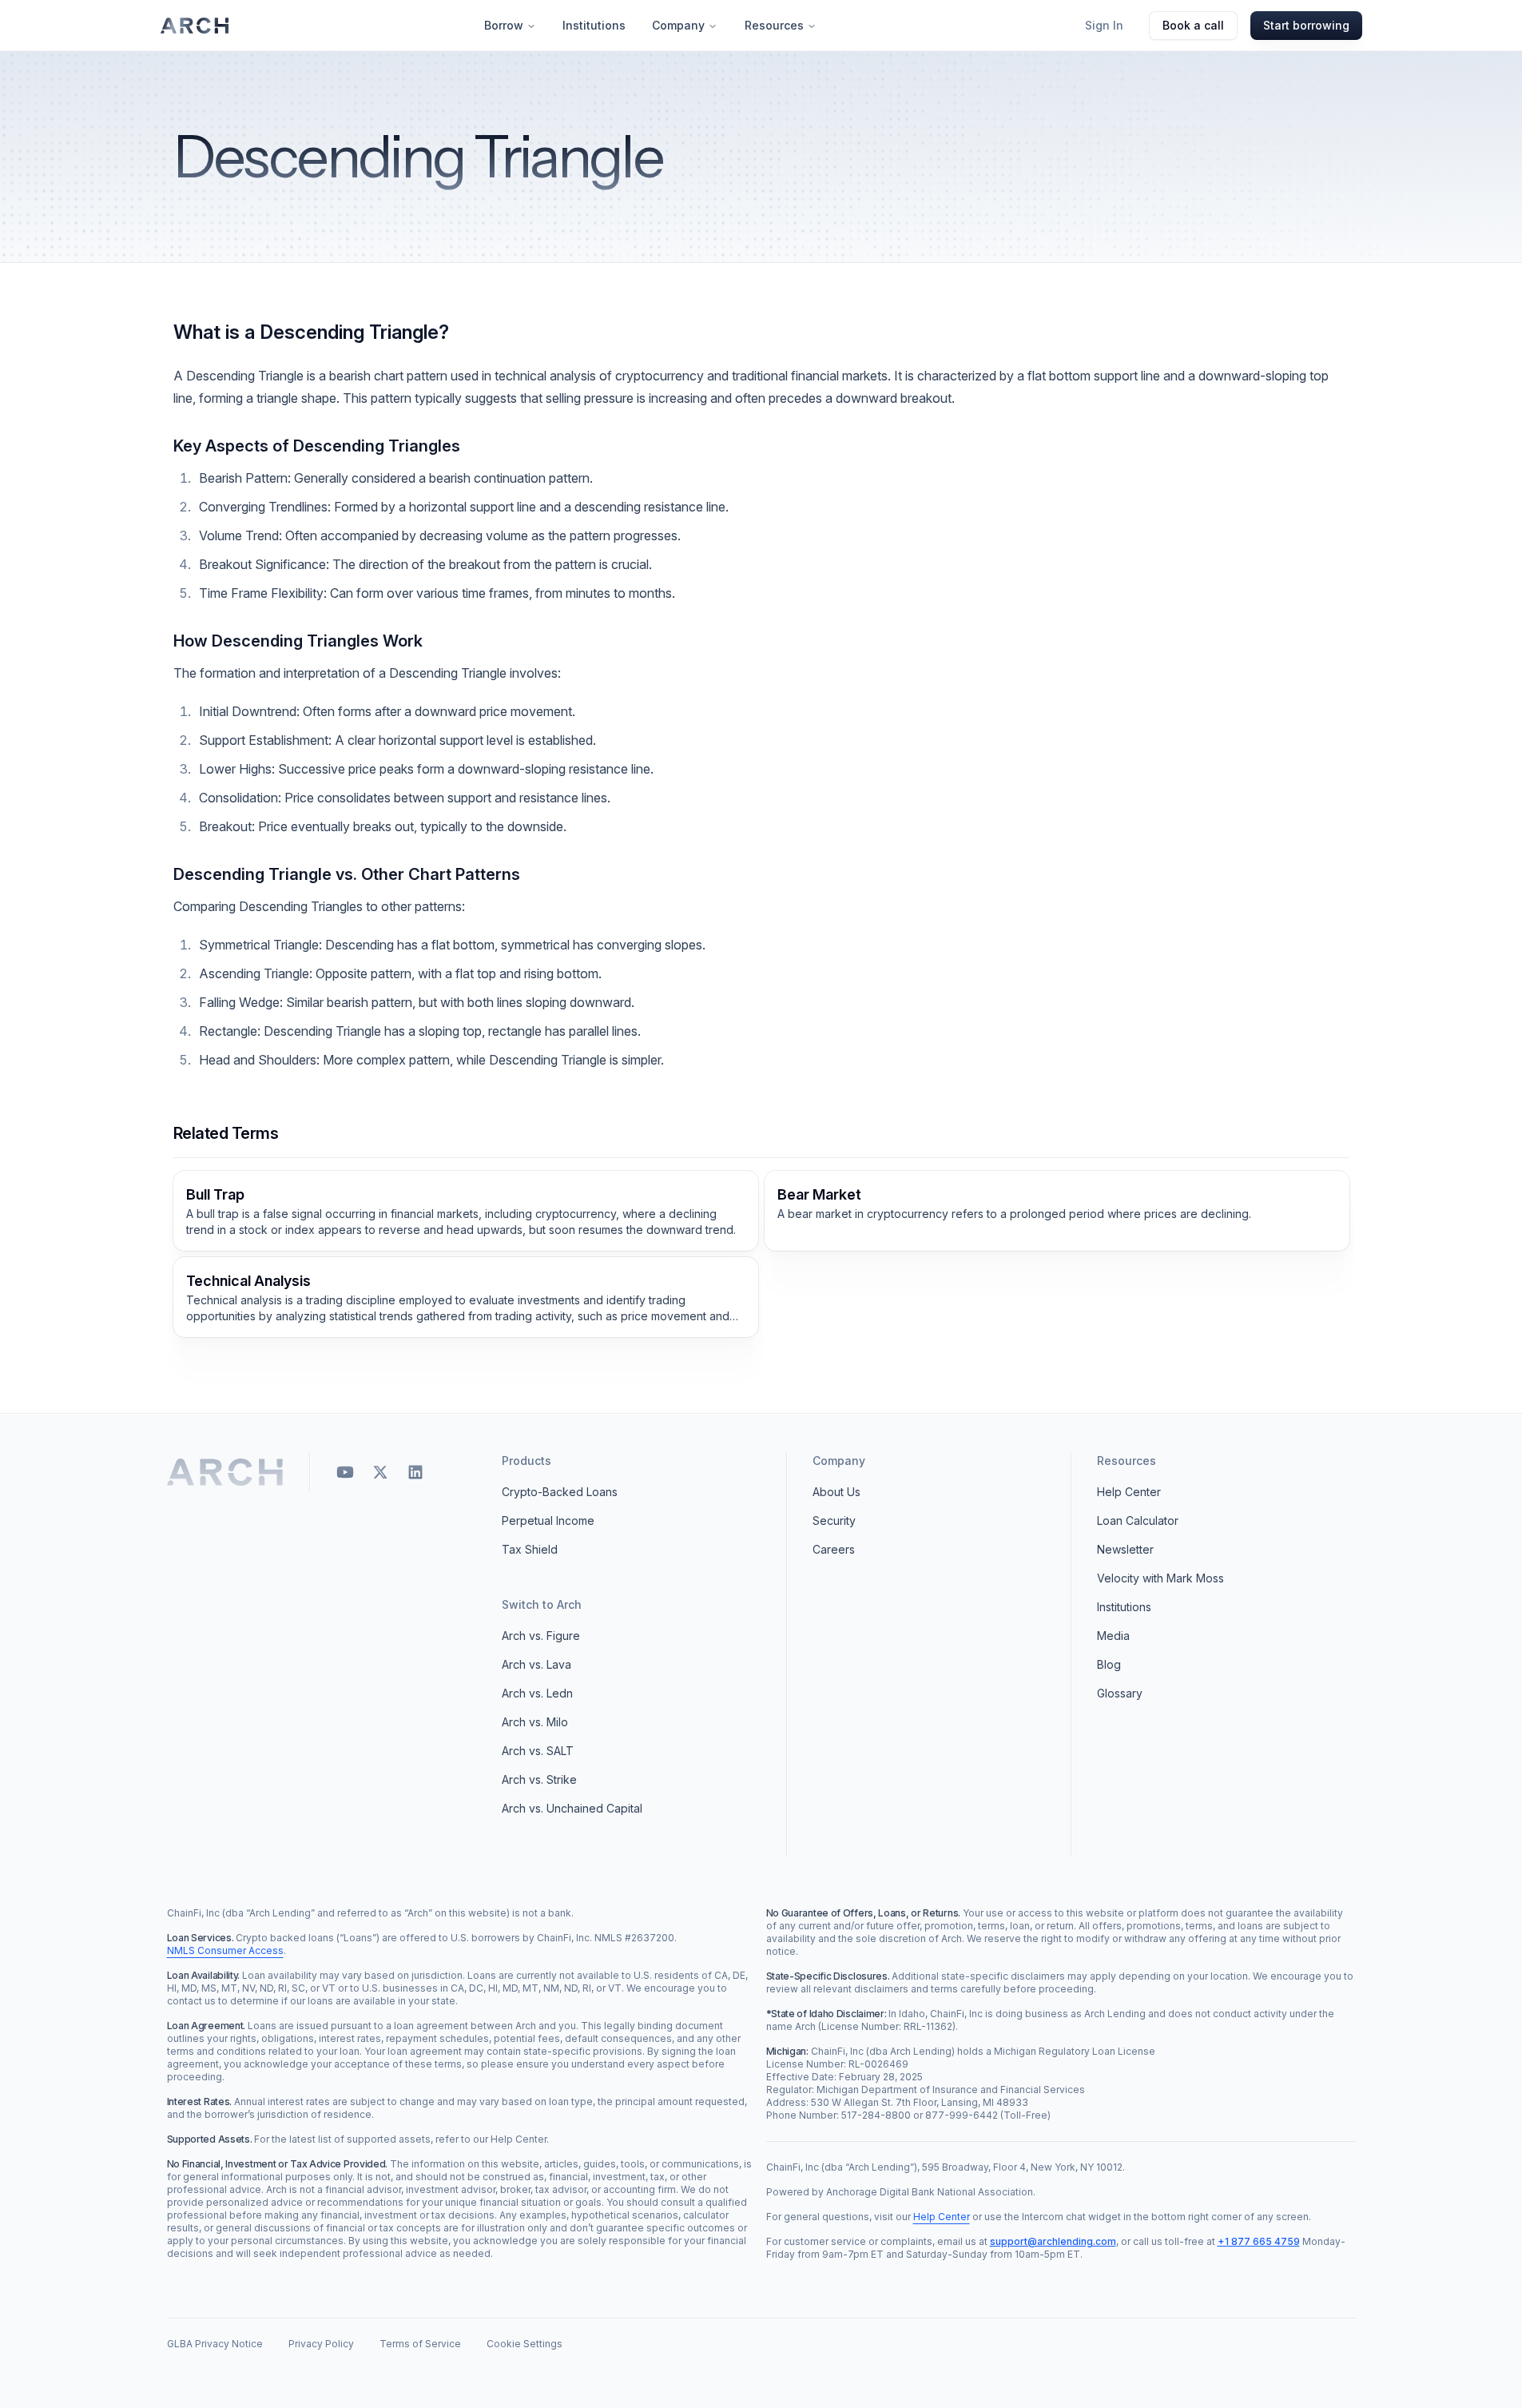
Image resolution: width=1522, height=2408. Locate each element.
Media (1113, 1636)
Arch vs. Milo (535, 1722)
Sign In (1104, 25)
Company (678, 25)
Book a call (1193, 25)
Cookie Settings (525, 2344)
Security (834, 1520)
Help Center (1129, 1492)
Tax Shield (530, 1549)
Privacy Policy (321, 2344)
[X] (380, 1472)
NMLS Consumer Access (225, 1950)
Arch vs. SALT (538, 1751)
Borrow (504, 25)
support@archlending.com (1053, 2241)
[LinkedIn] (415, 1472)
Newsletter (1125, 1549)
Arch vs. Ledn (537, 1693)
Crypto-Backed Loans (560, 1492)
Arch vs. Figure (541, 1636)
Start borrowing (1306, 25)
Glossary (1120, 1693)
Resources (774, 25)
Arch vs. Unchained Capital (572, 1808)
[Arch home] (226, 1472)
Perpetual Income (548, 1520)
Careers (834, 1549)
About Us (837, 1492)
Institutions (594, 25)
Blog (1109, 1664)
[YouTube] (345, 1472)
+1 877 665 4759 (1259, 2241)
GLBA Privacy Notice (215, 2344)
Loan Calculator (1138, 1520)
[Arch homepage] (195, 26)
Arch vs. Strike (539, 1779)
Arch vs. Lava (536, 1664)
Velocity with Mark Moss (1160, 1578)
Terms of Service (420, 2344)
